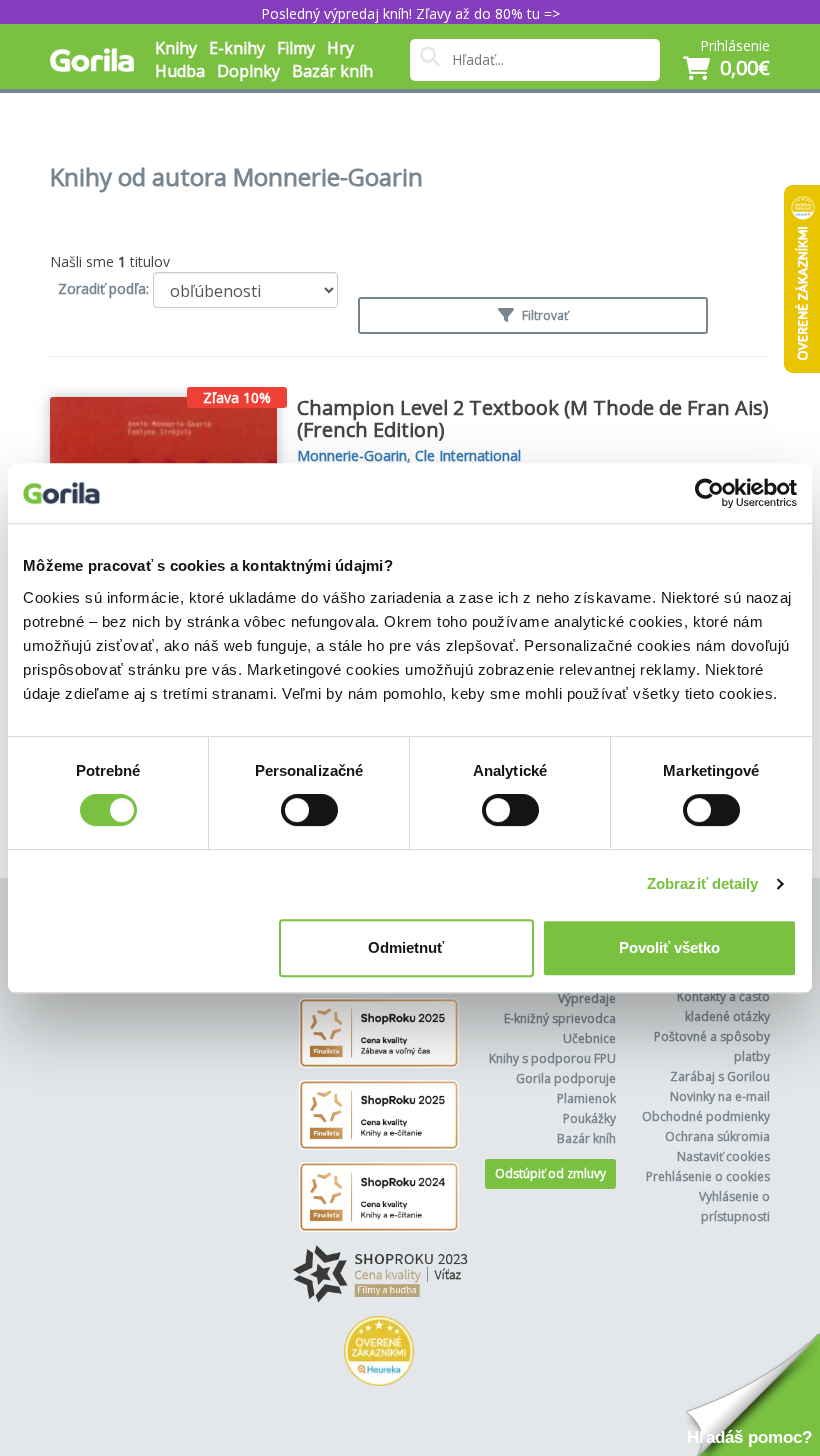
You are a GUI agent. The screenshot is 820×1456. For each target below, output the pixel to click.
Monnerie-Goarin (352, 455)
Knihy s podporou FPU (552, 1058)
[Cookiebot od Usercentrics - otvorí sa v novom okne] (709, 493)
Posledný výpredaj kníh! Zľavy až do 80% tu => (410, 13)
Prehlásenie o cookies (708, 1176)
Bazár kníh (332, 71)
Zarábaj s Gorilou (720, 1076)
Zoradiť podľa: (103, 288)
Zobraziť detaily (703, 883)
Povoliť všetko (669, 947)
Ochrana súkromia (717, 1136)
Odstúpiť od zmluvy (550, 1173)
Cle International (468, 455)
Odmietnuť (406, 947)
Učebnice (589, 1038)
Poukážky (589, 1118)
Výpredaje (587, 998)
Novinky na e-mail (720, 1096)
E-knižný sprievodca (560, 1018)
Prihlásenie (735, 45)
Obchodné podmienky (706, 1116)
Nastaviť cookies (723, 1156)
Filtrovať (543, 315)
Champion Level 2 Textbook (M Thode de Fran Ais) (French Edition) (533, 418)
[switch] (309, 810)
